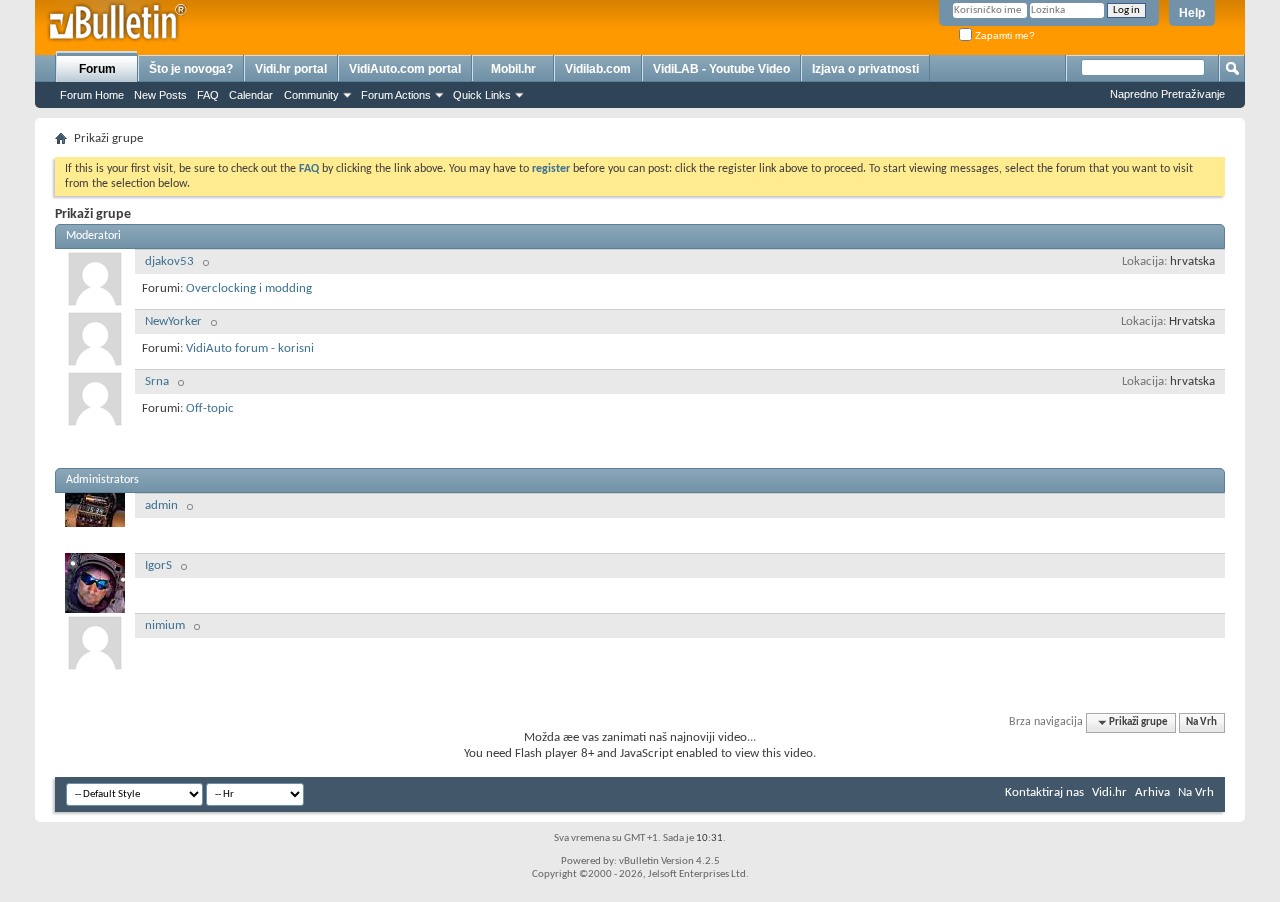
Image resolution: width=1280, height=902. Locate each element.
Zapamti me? (1003, 35)
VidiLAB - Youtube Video (721, 69)
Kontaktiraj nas (1044, 792)
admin (161, 505)
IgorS (158, 565)
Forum (97, 69)
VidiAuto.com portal (405, 69)
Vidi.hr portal (291, 69)
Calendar (251, 95)
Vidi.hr (1109, 792)
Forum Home (92, 95)
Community (311, 95)
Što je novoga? (191, 69)
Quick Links (482, 95)
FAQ (208, 95)
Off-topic (210, 408)
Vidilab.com (598, 69)
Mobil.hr (513, 69)
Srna (157, 381)
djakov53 (169, 261)
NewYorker (173, 321)
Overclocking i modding (249, 288)
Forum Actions (396, 95)
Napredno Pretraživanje (1167, 94)
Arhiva (1152, 792)
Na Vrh (1201, 722)
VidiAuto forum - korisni (250, 348)
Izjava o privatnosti (865, 69)
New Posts (160, 95)
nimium (165, 625)
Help (1192, 13)
